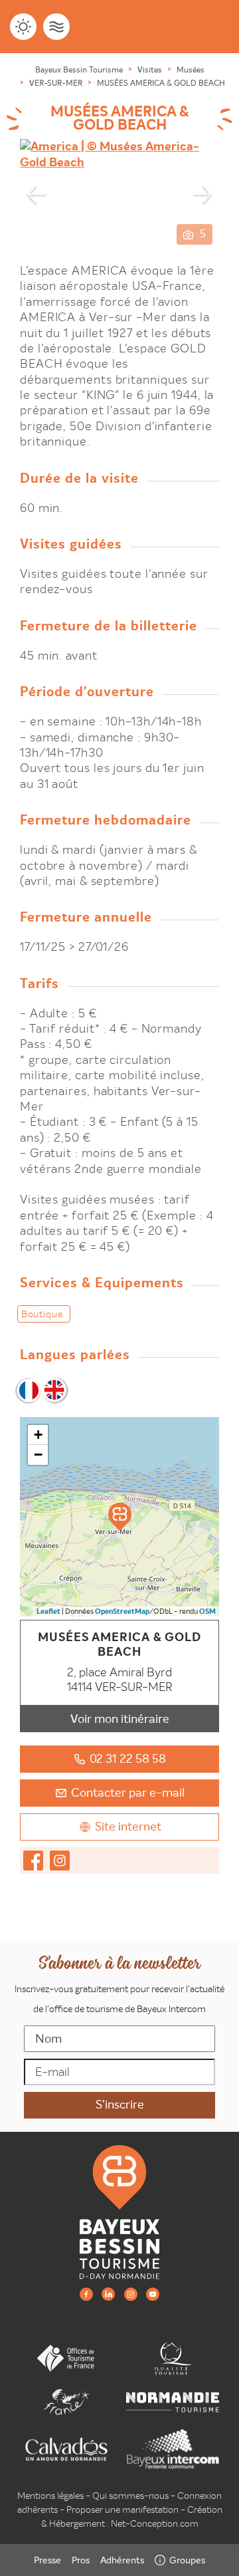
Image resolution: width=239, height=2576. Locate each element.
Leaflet (48, 1611)
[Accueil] (119, 2211)
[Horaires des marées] (56, 27)
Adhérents (122, 2560)
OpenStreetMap (122, 1611)
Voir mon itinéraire (120, 1719)
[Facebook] (86, 2294)
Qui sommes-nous (130, 2496)
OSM (207, 1611)
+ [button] (38, 1435)
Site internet (128, 1826)
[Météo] (23, 27)
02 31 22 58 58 (128, 1758)
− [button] (38, 1455)
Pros (81, 2560)
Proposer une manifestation (122, 2510)
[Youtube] (153, 2294)
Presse (47, 2560)
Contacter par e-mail (128, 1792)
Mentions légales (50, 2496)
